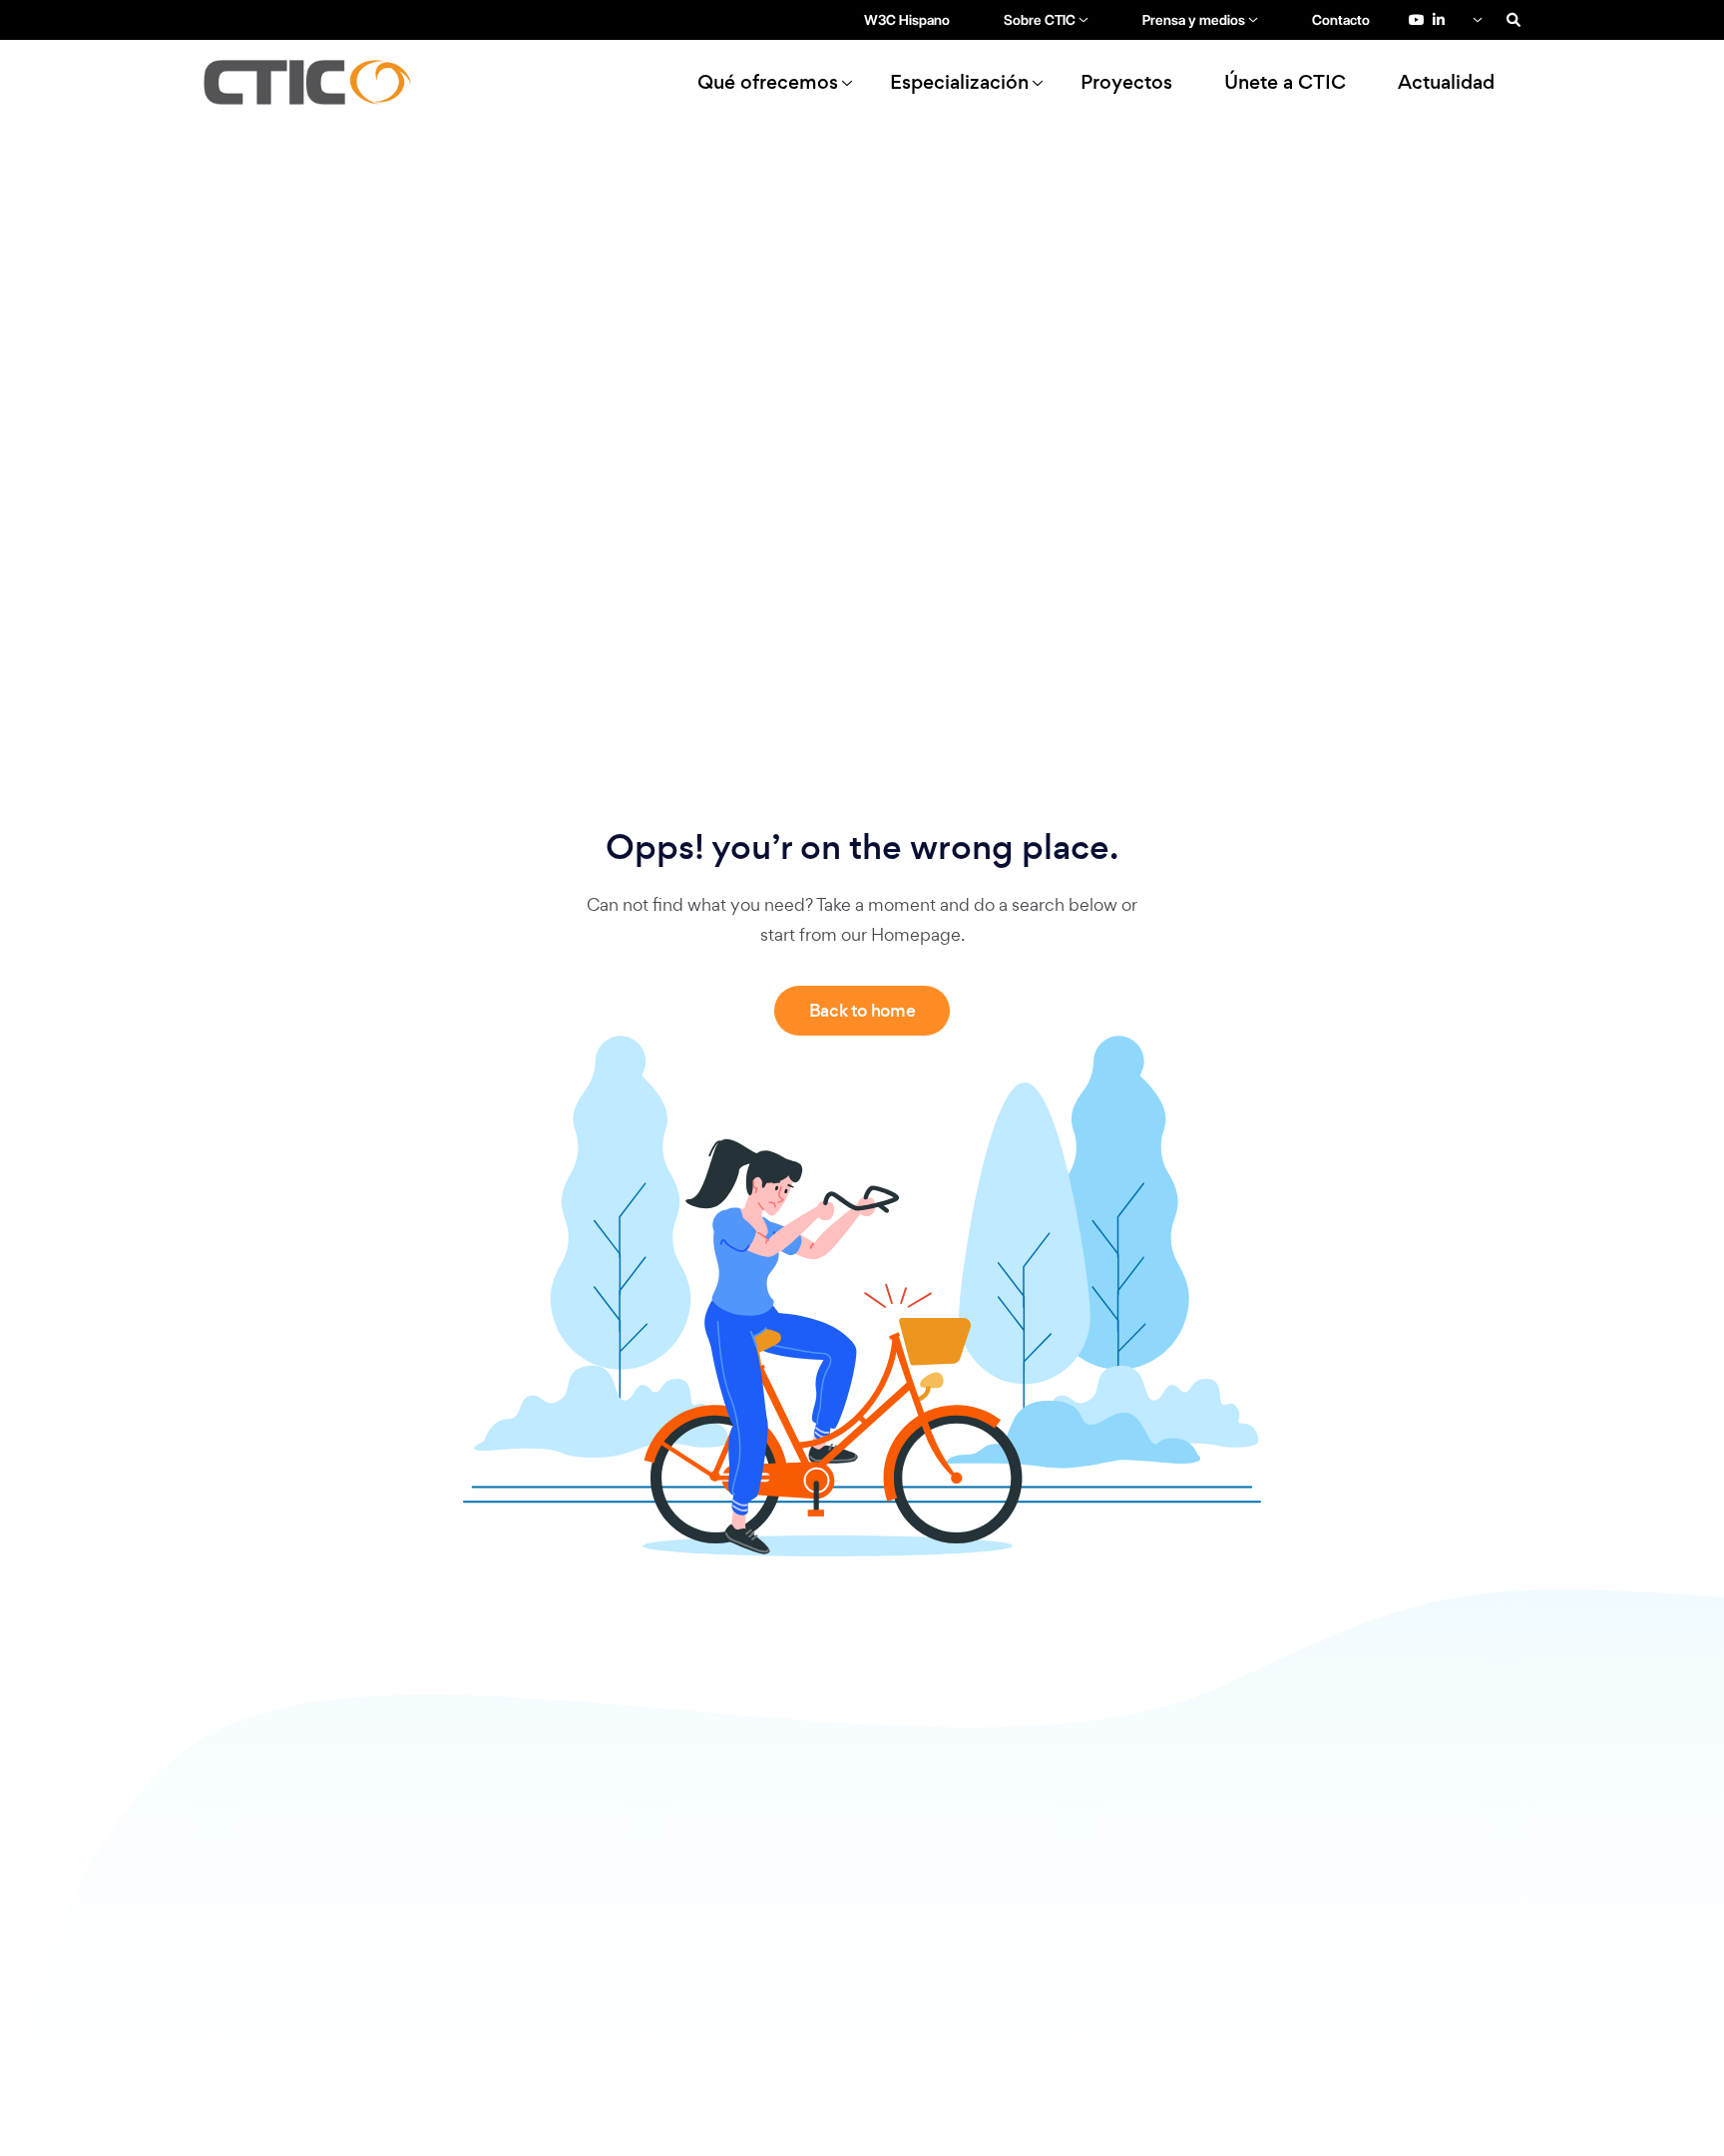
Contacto (1341, 20)
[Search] (1513, 20)
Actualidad (1446, 82)
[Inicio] (316, 82)
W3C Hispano (907, 20)
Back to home (862, 1011)
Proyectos (1126, 82)
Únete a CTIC (1285, 82)
